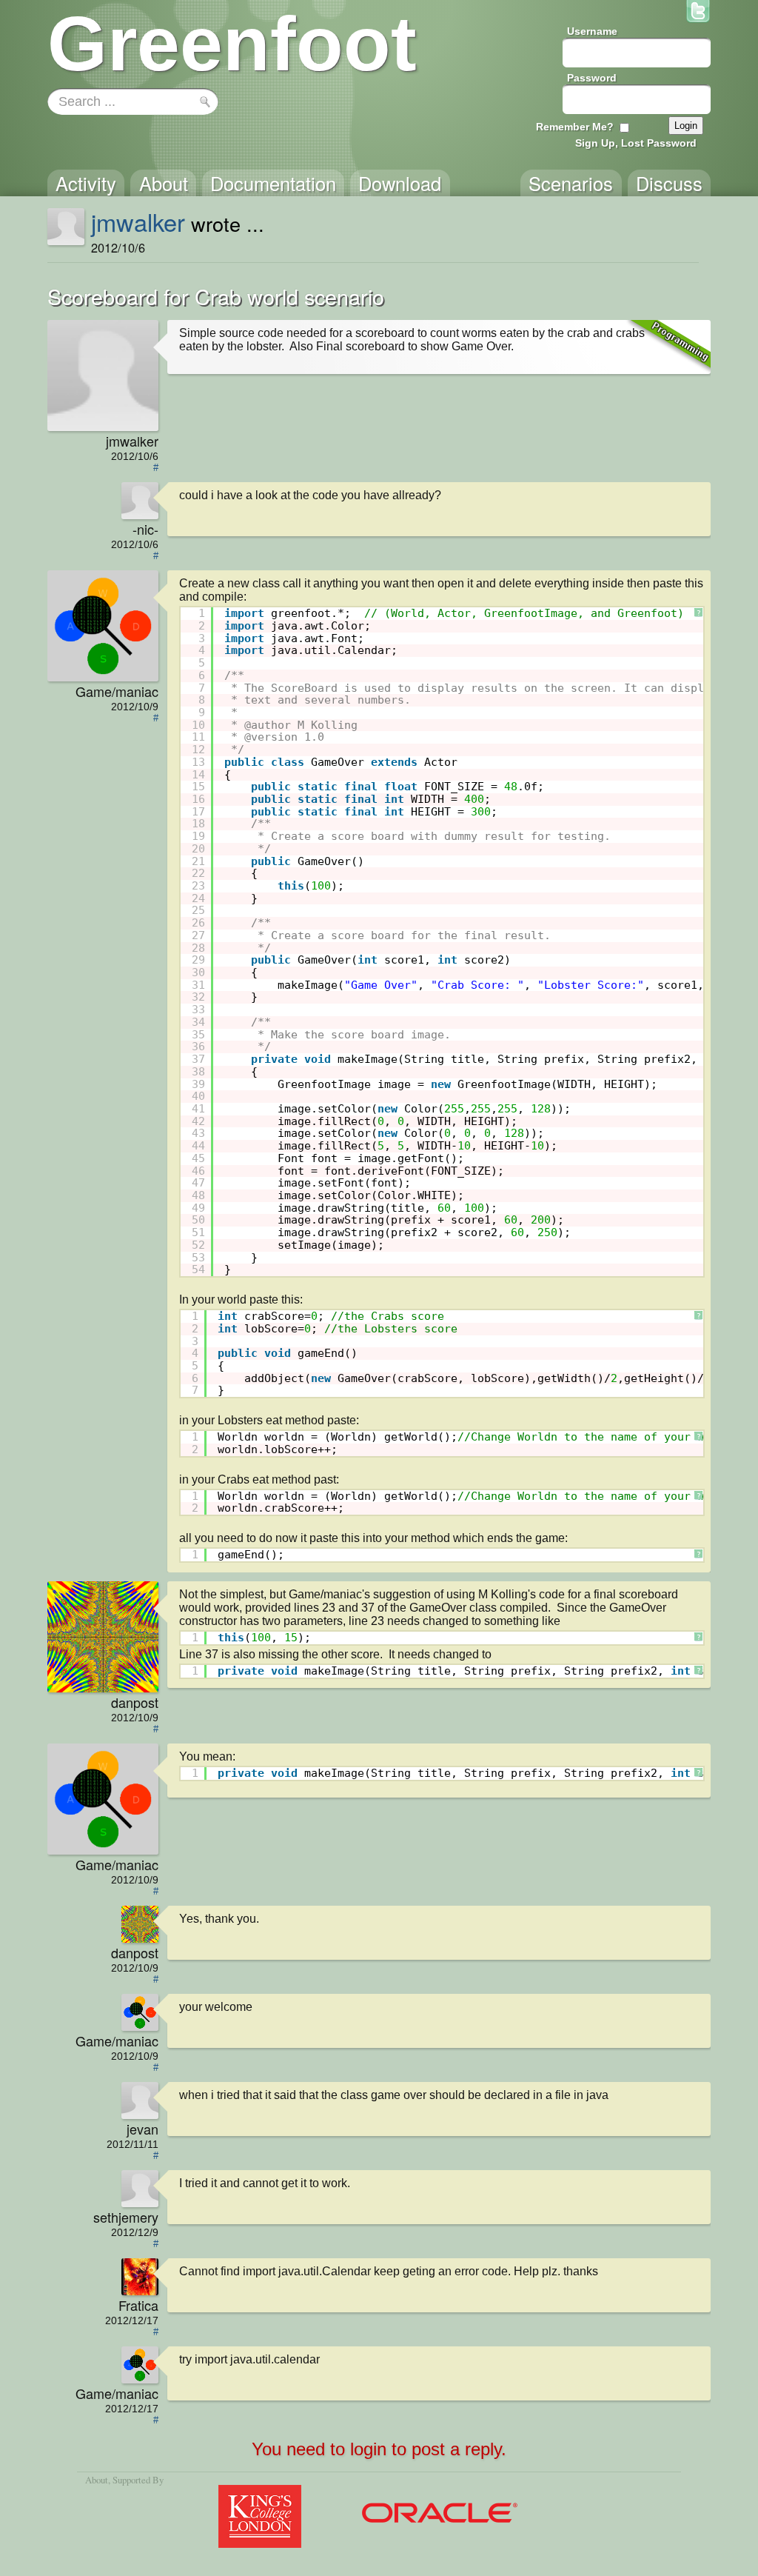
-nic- (145, 529)
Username (592, 31)
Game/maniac (117, 691)
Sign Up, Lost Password (636, 143)
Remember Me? (575, 127)
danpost (135, 1702)
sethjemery (126, 2217)
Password (592, 78)
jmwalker (138, 221)
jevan (142, 2129)
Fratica (138, 2305)
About (97, 2480)
